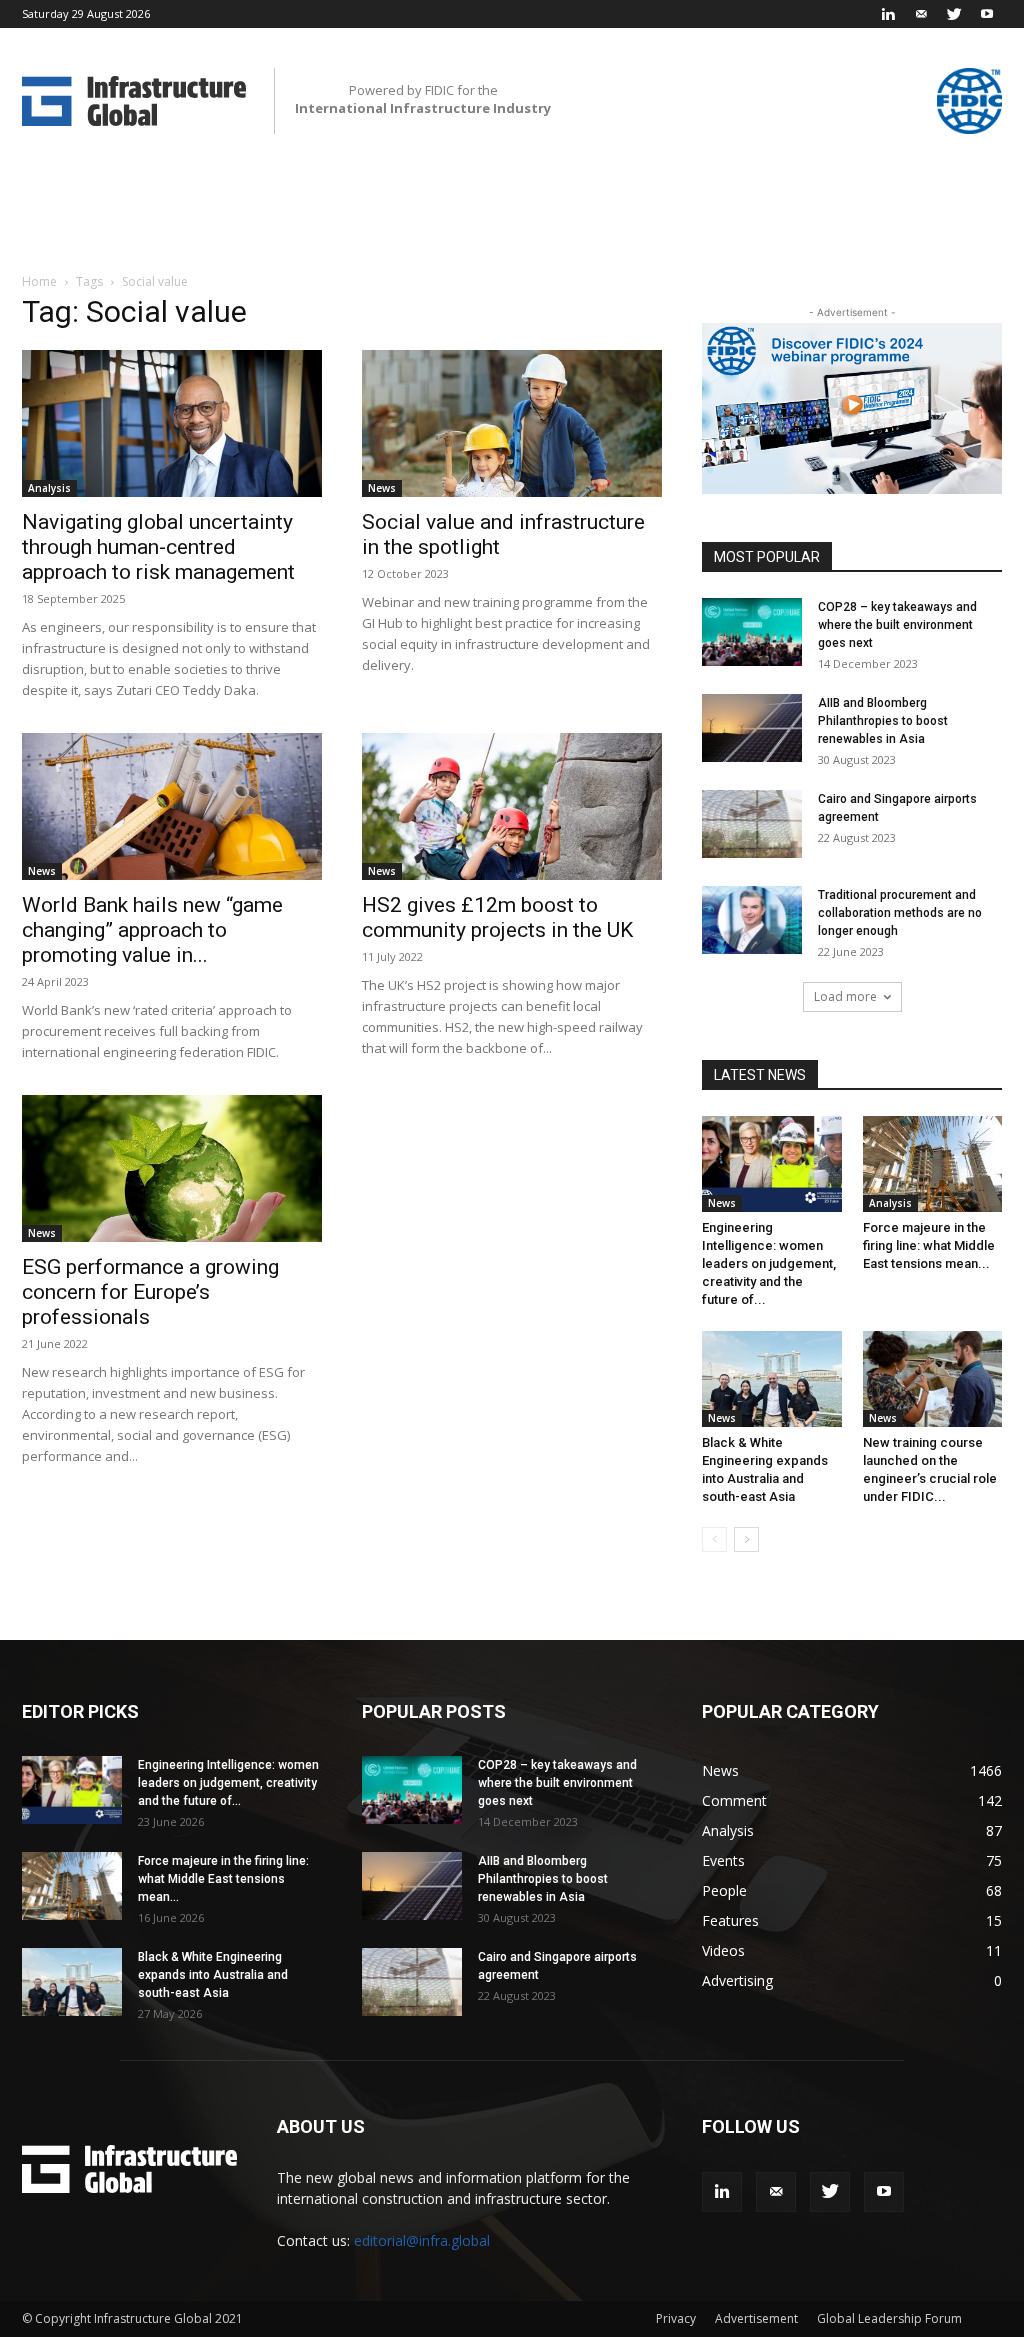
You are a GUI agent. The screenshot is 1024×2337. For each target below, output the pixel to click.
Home (39, 281)
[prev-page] (714, 1539)
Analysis (49, 488)
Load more (845, 996)
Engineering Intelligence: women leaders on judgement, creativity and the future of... (769, 1263)
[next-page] (746, 1539)
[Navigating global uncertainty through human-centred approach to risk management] (172, 423)
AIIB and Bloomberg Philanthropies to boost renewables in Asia (883, 721)
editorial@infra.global (422, 2240)
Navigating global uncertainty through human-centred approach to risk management (158, 547)
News (382, 488)
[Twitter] (954, 14)
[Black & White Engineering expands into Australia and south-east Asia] (772, 1379)
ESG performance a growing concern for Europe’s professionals (150, 1292)
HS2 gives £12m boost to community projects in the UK (497, 917)
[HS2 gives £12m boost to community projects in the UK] (512, 806)
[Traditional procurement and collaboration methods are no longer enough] (752, 920)
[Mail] (921, 14)
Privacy (676, 2318)
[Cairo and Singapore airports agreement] (752, 824)
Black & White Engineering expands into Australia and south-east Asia (213, 1975)
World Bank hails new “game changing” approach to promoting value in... (152, 930)
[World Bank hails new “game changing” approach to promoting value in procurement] (172, 806)
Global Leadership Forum (889, 2318)
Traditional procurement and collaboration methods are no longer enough (900, 913)
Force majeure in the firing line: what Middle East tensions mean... (929, 1245)
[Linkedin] (888, 14)
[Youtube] (987, 14)
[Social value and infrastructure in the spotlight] (512, 423)
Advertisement (756, 2318)
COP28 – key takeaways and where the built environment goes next (897, 625)
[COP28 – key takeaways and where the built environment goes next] (752, 632)
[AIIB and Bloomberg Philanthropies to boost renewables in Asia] (752, 728)
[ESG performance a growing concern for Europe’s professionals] (172, 1168)
